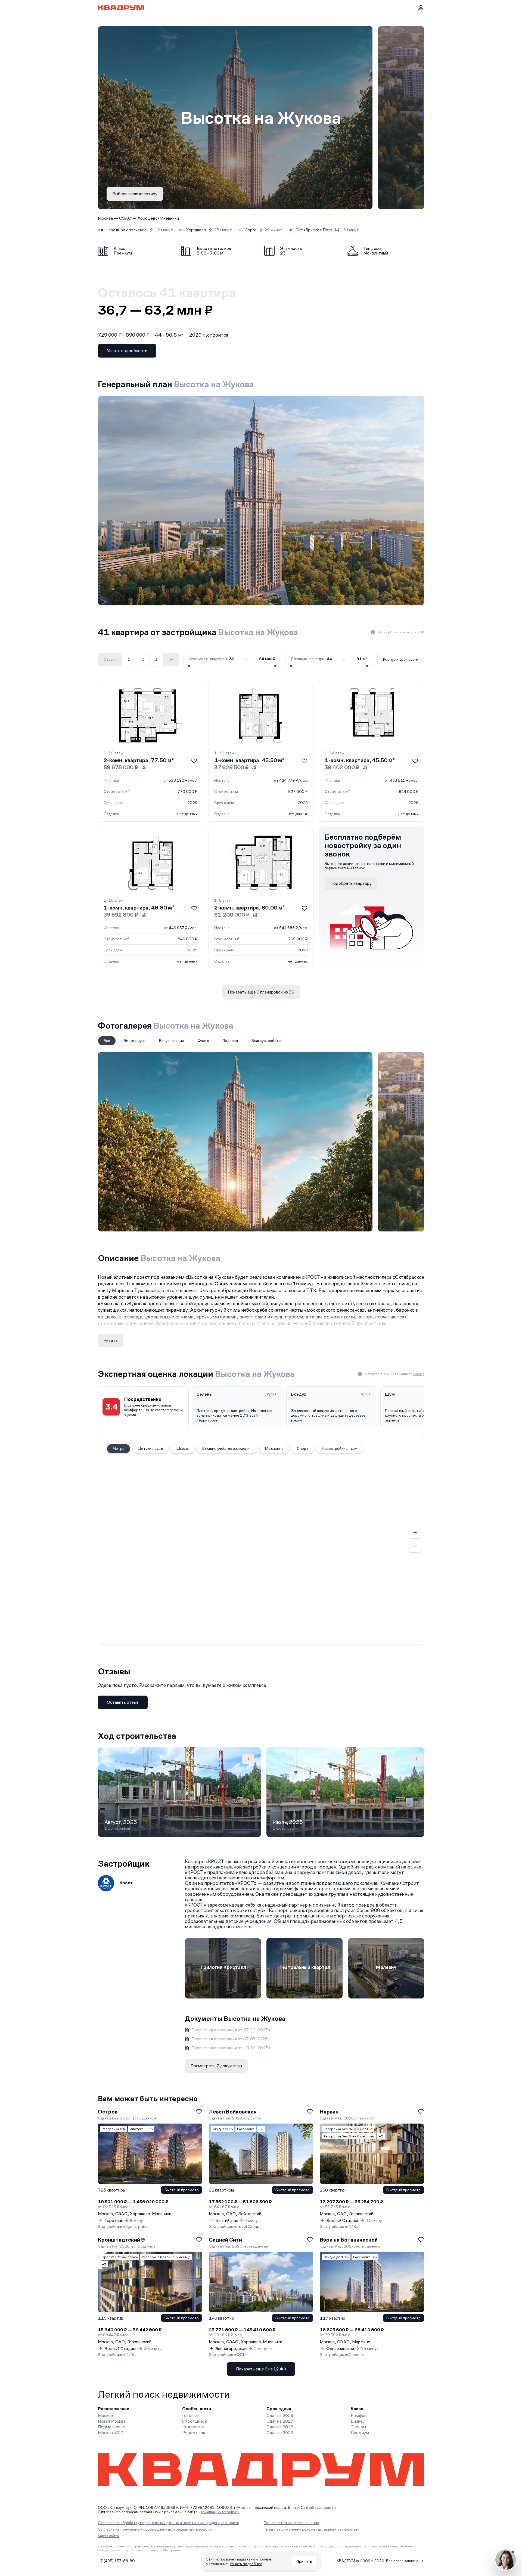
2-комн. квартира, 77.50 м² (139, 760)
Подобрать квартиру (351, 883)
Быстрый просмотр (182, 2190)
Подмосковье (111, 2427)
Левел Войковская (233, 2112)
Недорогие (193, 2427)
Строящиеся (195, 2421)
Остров (108, 2112)
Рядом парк (194, 2433)
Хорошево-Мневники (158, 218)
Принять (304, 2561)
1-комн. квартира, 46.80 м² (139, 908)
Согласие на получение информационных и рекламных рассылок (155, 2529)
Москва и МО (111, 2433)
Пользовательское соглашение (291, 2523)
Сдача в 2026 (280, 2415)
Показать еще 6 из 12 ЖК (261, 2369)
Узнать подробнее (246, 2564)
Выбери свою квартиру (135, 194)
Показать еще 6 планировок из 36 (261, 992)
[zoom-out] (415, 1547)
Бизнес (358, 2421)
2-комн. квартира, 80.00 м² (249, 908)
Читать (111, 1340)
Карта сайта (108, 2536)
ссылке (419, 1374)
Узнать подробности (127, 351)
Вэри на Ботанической (349, 2240)
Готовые (190, 2415)
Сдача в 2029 (280, 2433)
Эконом (358, 2427)
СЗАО (125, 218)
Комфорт (360, 2415)
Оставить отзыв (123, 1702)
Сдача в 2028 (280, 2427)
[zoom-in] (415, 1533)
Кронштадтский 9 (121, 2240)
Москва (105, 218)
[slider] (189, 666)
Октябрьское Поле (314, 230)
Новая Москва (112, 2421)
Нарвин (329, 2112)
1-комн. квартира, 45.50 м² (249, 760)
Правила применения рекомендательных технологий (311, 2529)
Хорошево (196, 230)
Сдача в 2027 (280, 2421)
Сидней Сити (225, 2240)
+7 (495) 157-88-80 (116, 2561)
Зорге (251, 230)
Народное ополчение (126, 230)
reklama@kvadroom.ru (220, 2512)
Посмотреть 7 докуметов (216, 2066)
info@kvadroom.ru (320, 2507)
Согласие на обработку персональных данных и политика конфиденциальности (169, 2523)
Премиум (360, 2433)
